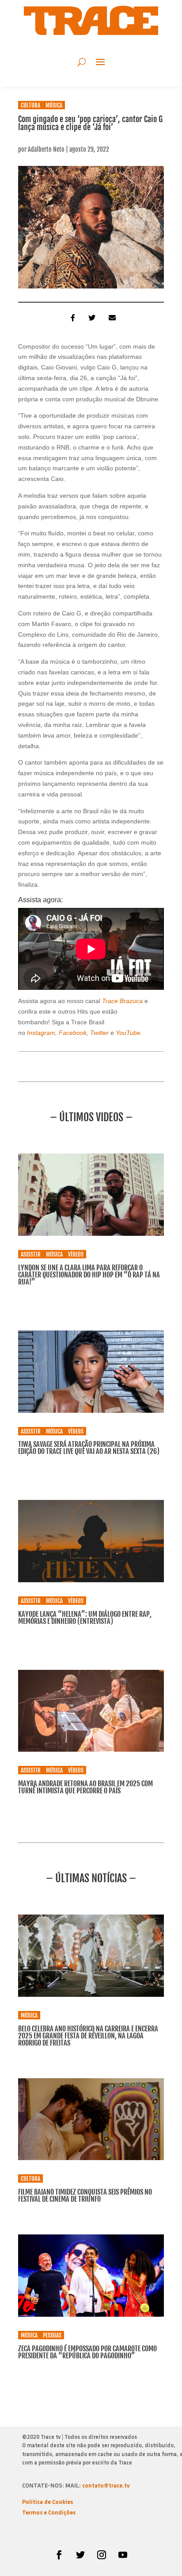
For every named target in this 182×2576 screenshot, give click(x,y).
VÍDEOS (76, 1254)
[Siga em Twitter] (80, 2555)
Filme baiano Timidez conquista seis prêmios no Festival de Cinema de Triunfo (85, 2195)
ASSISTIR (31, 1254)
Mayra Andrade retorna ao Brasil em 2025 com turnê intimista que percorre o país (85, 1787)
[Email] (111, 318)
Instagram (41, 1033)
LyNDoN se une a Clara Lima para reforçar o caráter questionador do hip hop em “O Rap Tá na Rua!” (89, 1275)
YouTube (128, 1033)
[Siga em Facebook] (59, 2555)
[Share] (71, 318)
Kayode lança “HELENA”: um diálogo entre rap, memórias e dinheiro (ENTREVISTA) (85, 1618)
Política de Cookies (47, 2502)
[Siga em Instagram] (102, 2555)
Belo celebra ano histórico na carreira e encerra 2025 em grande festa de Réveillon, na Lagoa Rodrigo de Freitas (88, 2036)
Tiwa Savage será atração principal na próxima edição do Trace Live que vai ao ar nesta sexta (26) (89, 1448)
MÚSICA (54, 105)
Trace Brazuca (123, 1001)
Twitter (99, 1033)
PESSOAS (52, 2335)
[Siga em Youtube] (123, 2555)
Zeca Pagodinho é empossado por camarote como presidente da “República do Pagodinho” (87, 2352)
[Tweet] (91, 318)
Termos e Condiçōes (49, 2513)
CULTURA (30, 105)
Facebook (72, 1033)
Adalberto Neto (46, 149)
